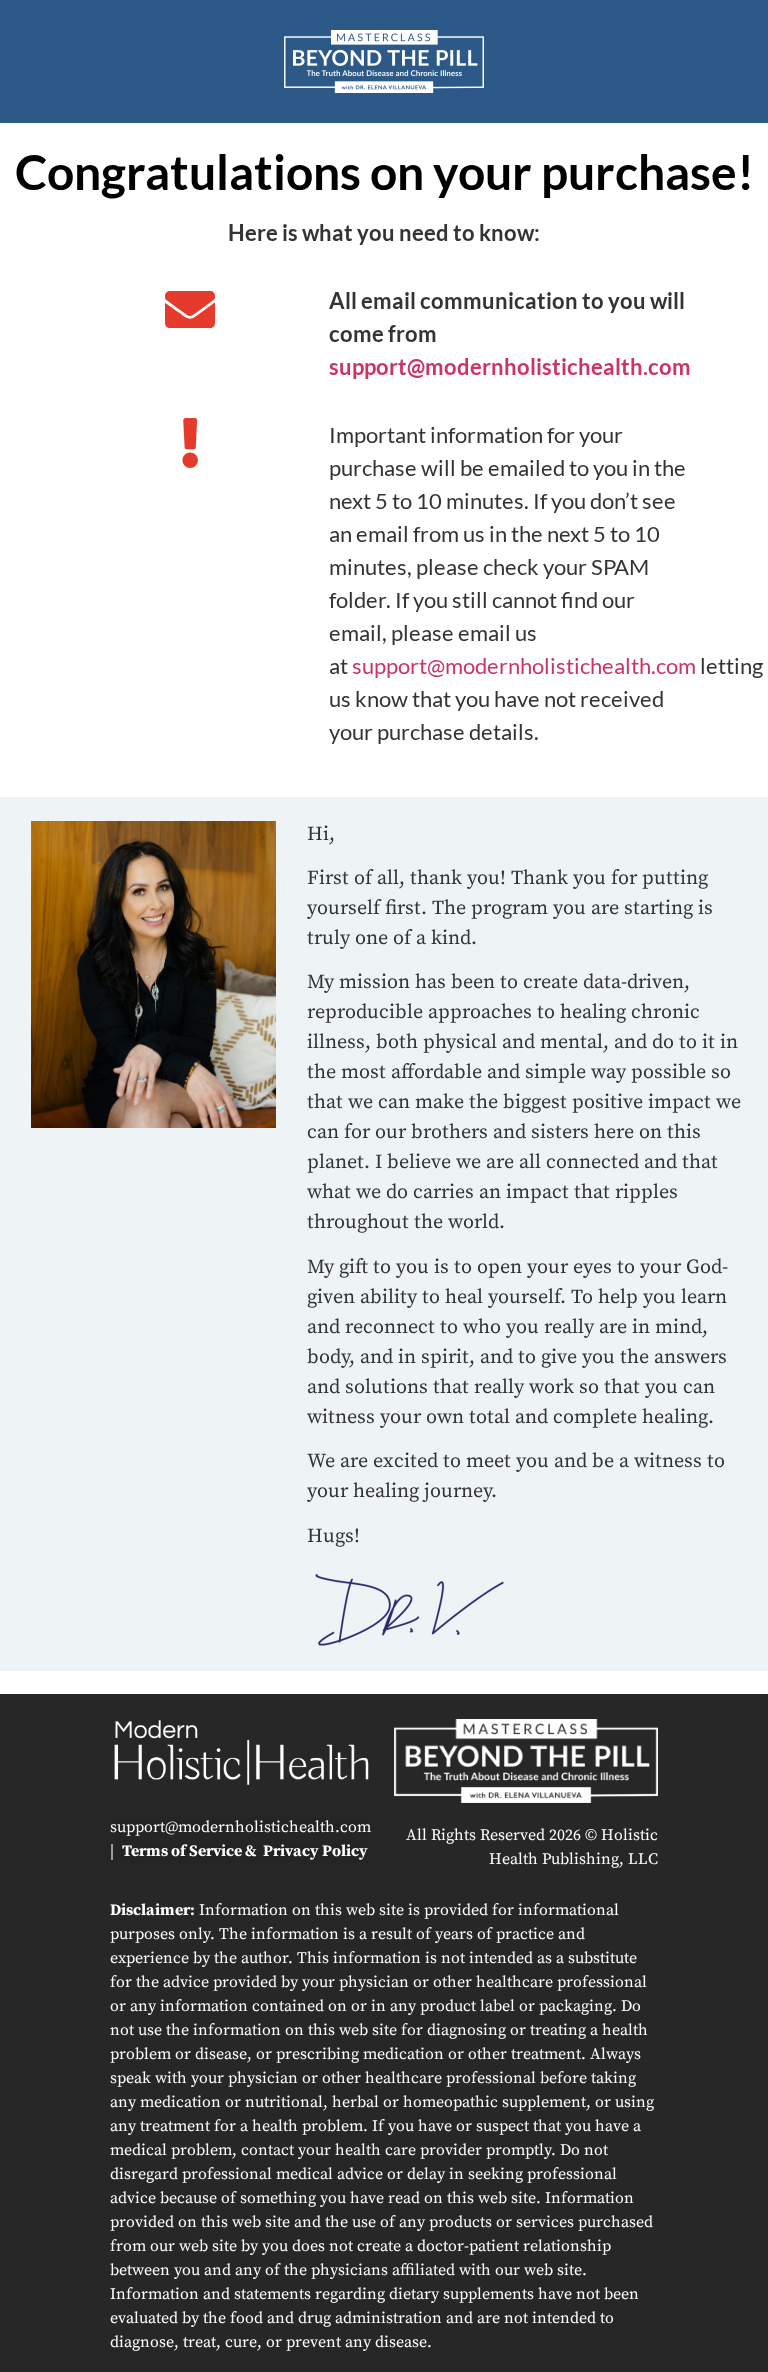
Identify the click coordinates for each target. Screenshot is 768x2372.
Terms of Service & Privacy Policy (245, 1851)
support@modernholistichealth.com (510, 366)
